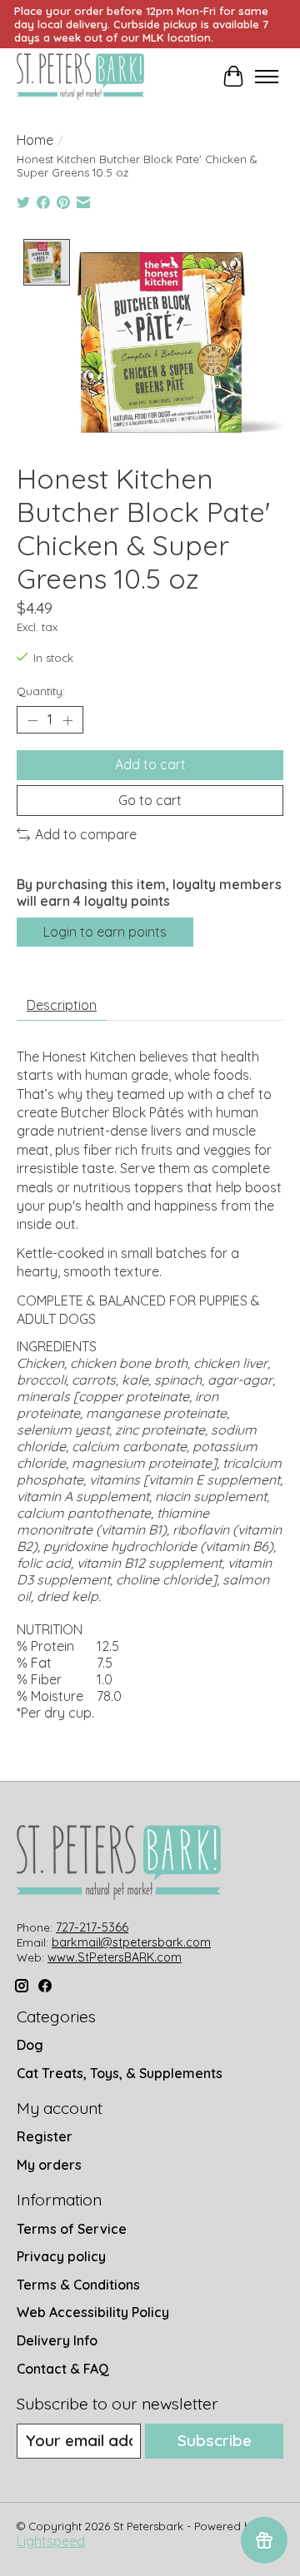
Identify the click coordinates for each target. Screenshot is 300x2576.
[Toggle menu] (267, 77)
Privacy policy (61, 2256)
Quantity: (41, 691)
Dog (30, 2045)
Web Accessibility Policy (93, 2312)
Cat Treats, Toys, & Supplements (120, 2073)
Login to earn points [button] (105, 932)
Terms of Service (72, 2229)
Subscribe (215, 2440)
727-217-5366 (92, 1927)
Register (45, 2136)
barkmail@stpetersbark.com (131, 1942)
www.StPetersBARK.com (115, 1957)
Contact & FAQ (63, 2369)
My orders (49, 2165)
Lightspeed (51, 2541)
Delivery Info (57, 2340)
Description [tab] (62, 1005)
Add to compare (86, 834)
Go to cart (150, 800)
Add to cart (150, 764)
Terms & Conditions (78, 2285)
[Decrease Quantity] (32, 720)
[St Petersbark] (80, 77)
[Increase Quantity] (67, 720)
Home (35, 140)
